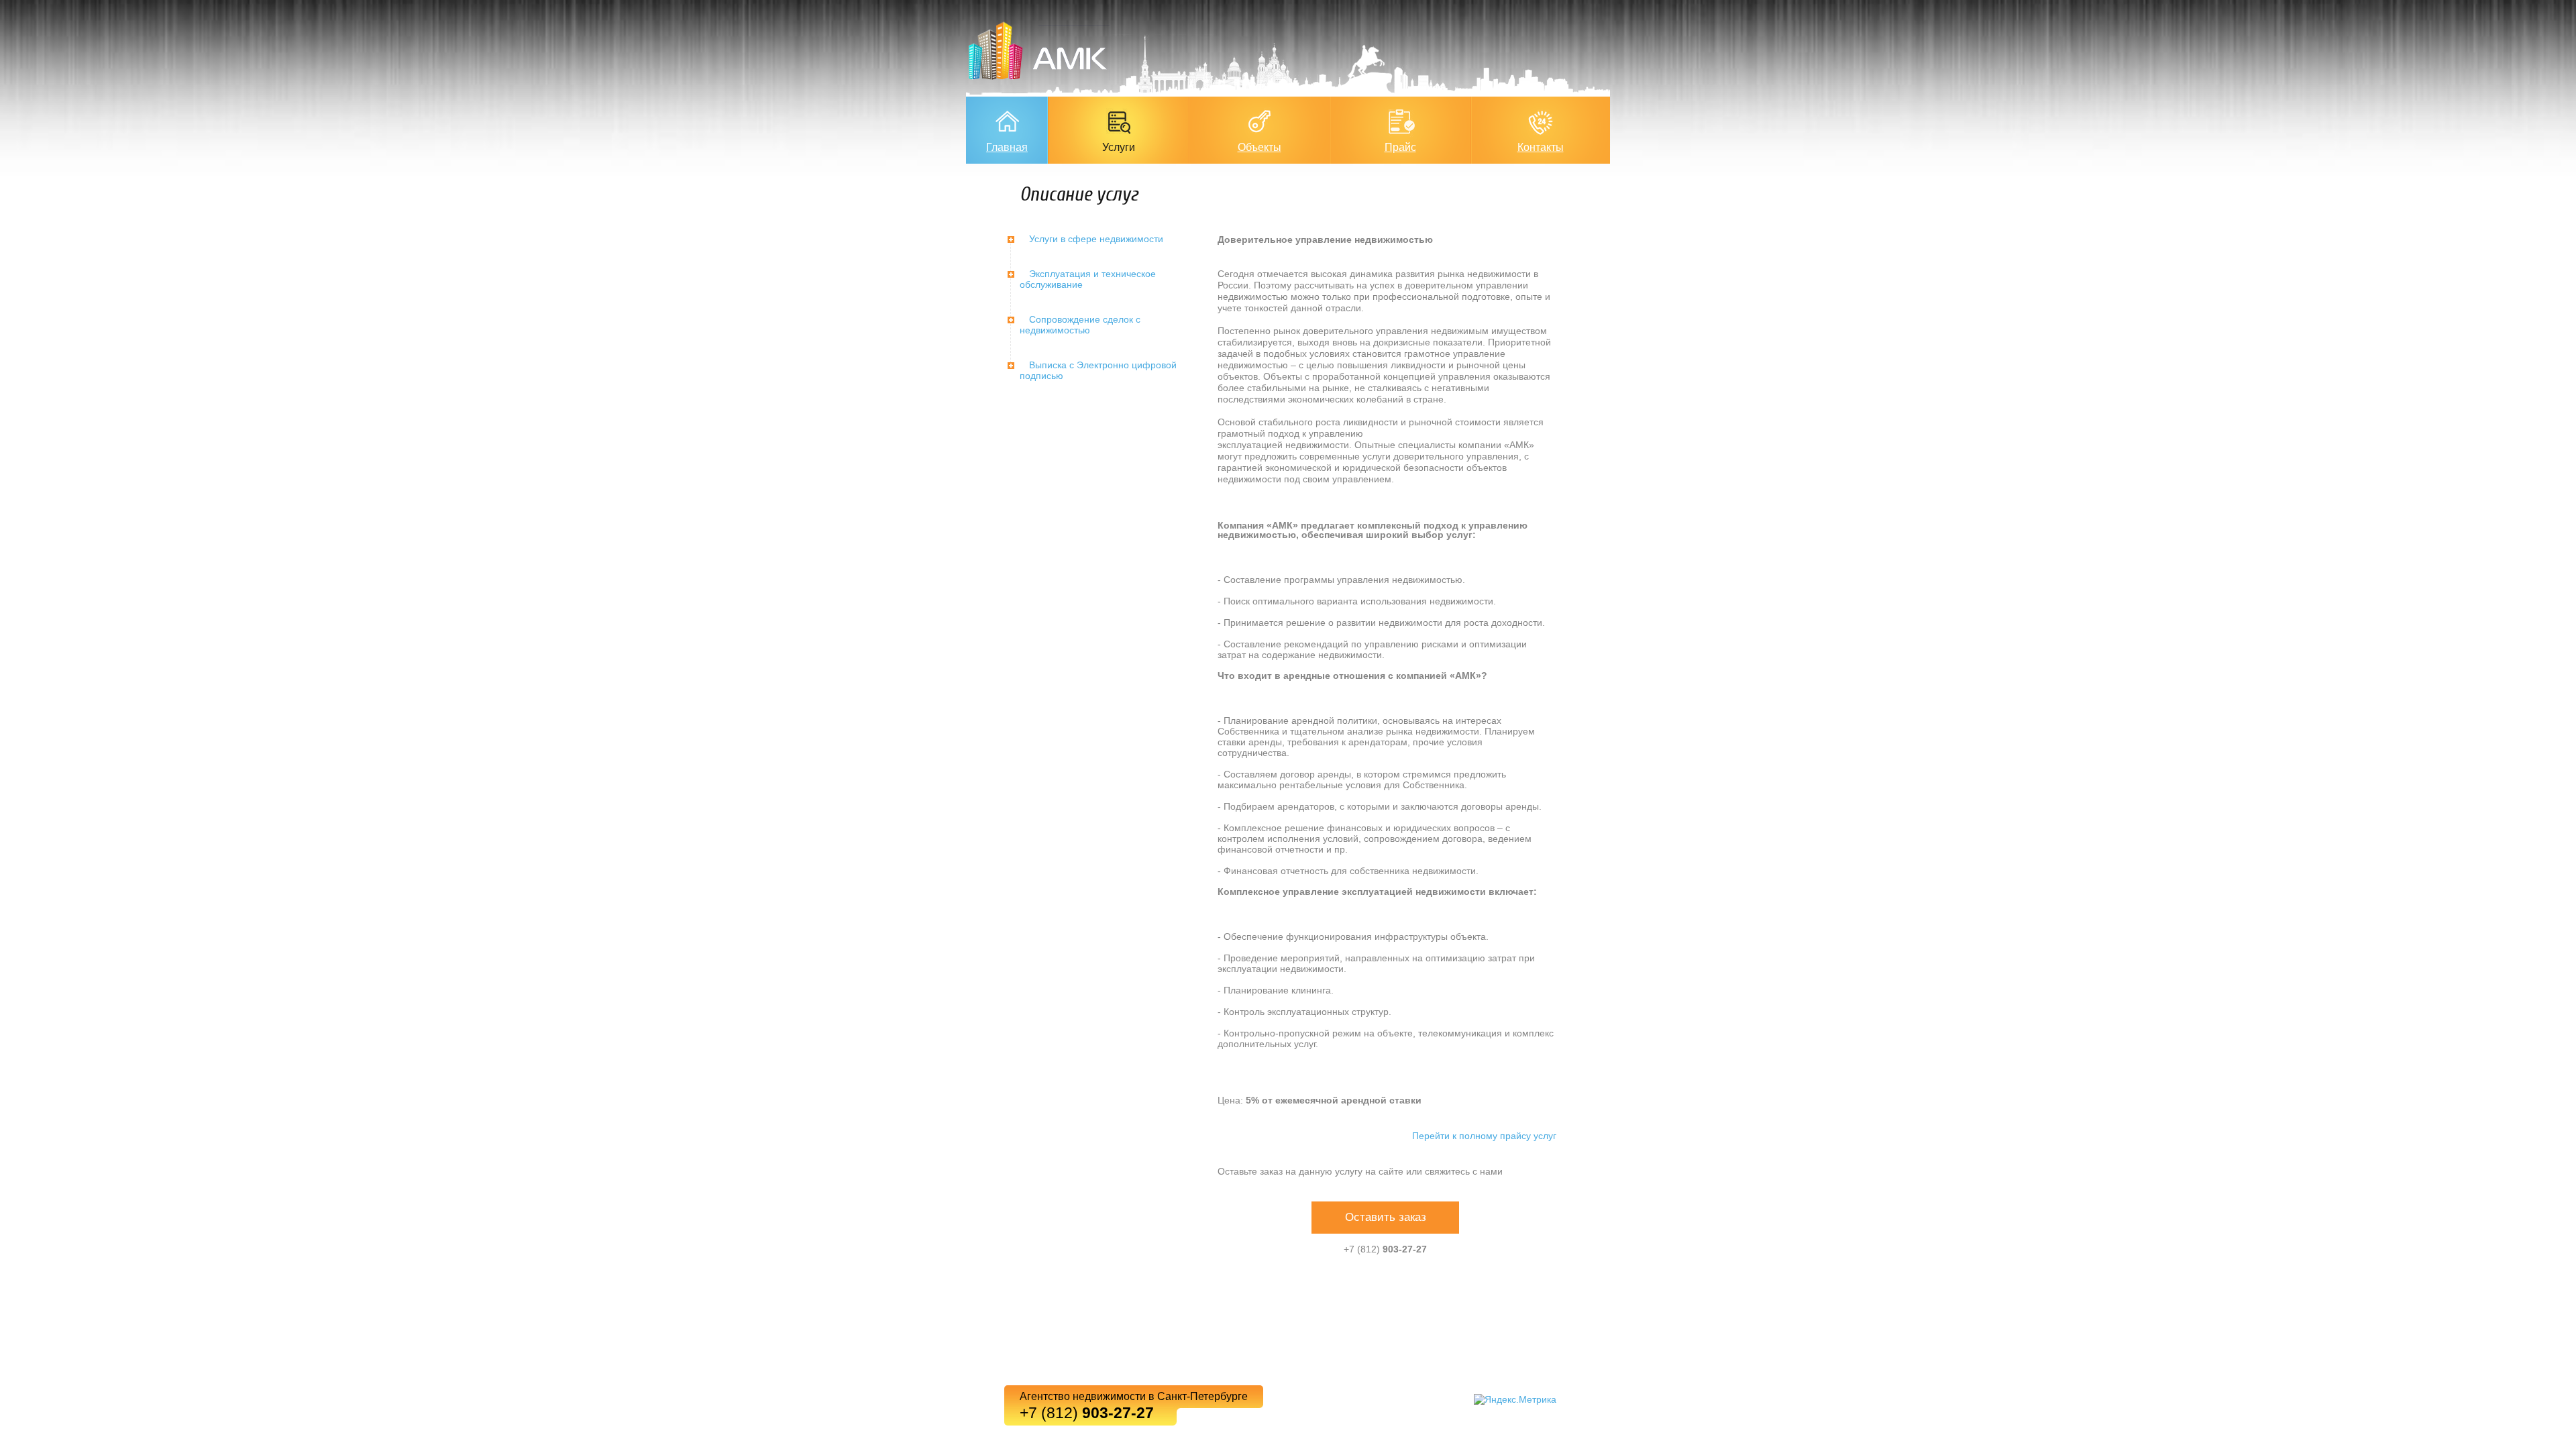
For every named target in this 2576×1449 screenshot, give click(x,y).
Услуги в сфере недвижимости (1096, 239)
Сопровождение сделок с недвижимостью (1080, 325)
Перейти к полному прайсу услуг (1484, 1136)
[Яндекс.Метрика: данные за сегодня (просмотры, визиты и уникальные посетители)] (1515, 1399)
